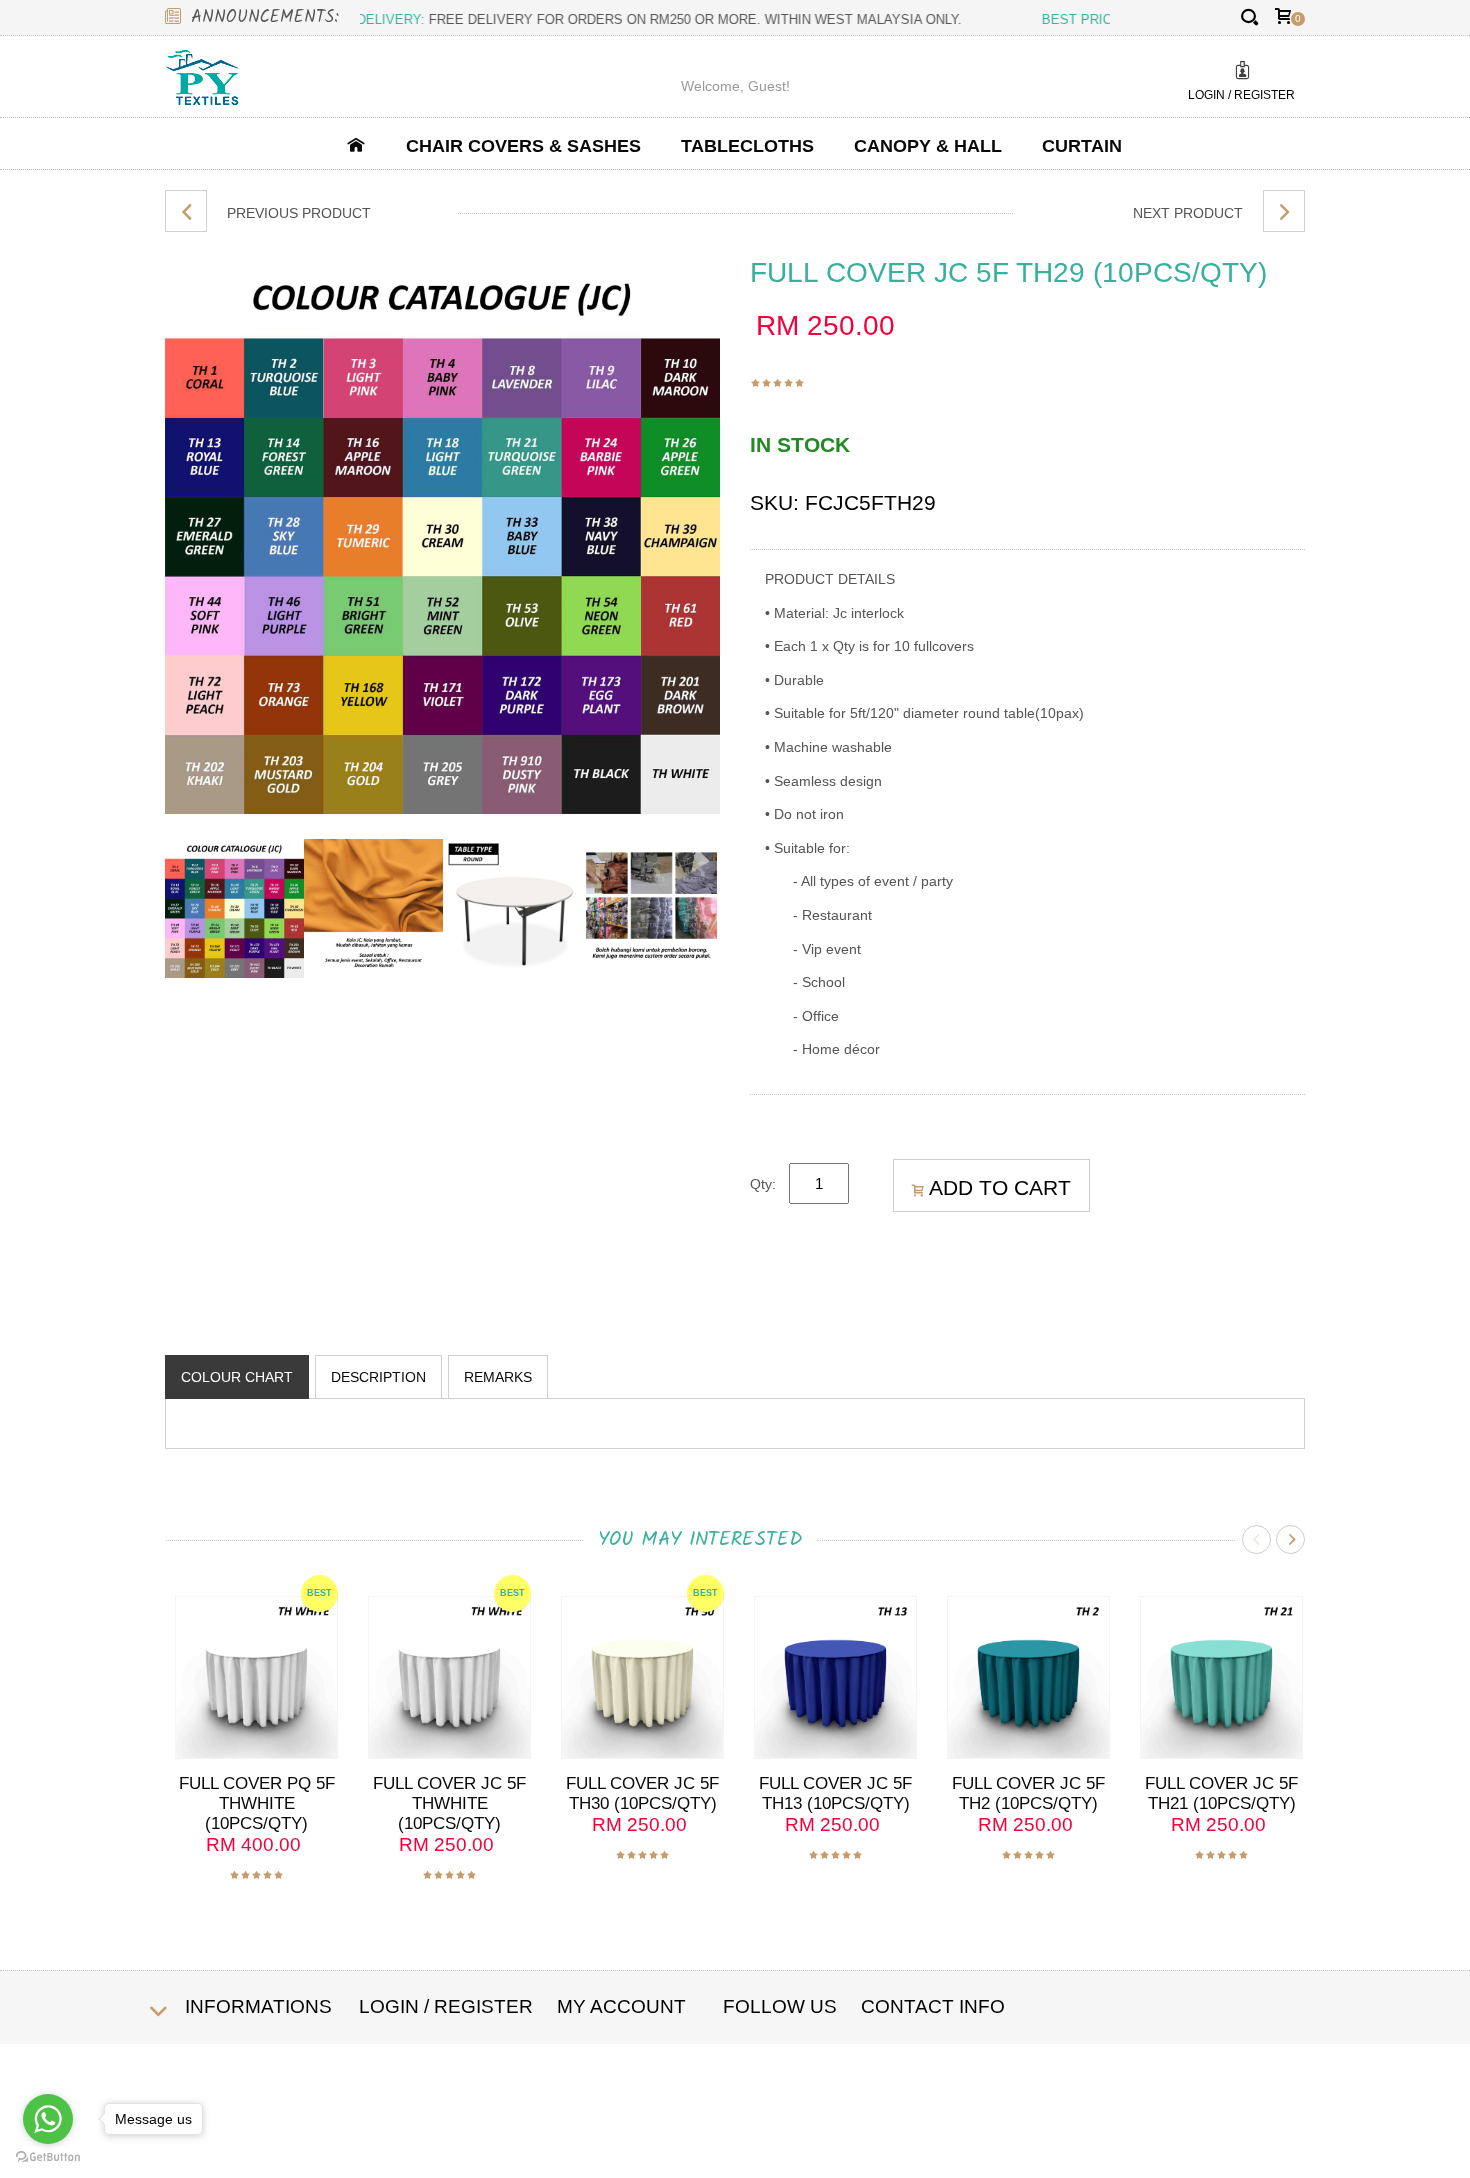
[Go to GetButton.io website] (48, 2157)
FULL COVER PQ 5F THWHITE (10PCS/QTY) (257, 1803)
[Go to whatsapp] (48, 2119)
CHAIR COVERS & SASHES (523, 146)
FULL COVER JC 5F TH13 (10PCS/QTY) (835, 1793)
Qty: (767, 1184)
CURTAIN (1082, 146)
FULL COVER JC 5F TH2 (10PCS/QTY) (1028, 1793)
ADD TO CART (1000, 1187)
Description (378, 1377)
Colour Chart (237, 1377)
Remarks (498, 1377)
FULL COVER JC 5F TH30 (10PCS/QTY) (642, 1793)
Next (1290, 1539)
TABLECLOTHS (747, 146)
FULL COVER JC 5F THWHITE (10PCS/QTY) (449, 1803)
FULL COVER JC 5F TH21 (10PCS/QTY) (1221, 1793)
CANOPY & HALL (928, 146)
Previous (1256, 1539)
